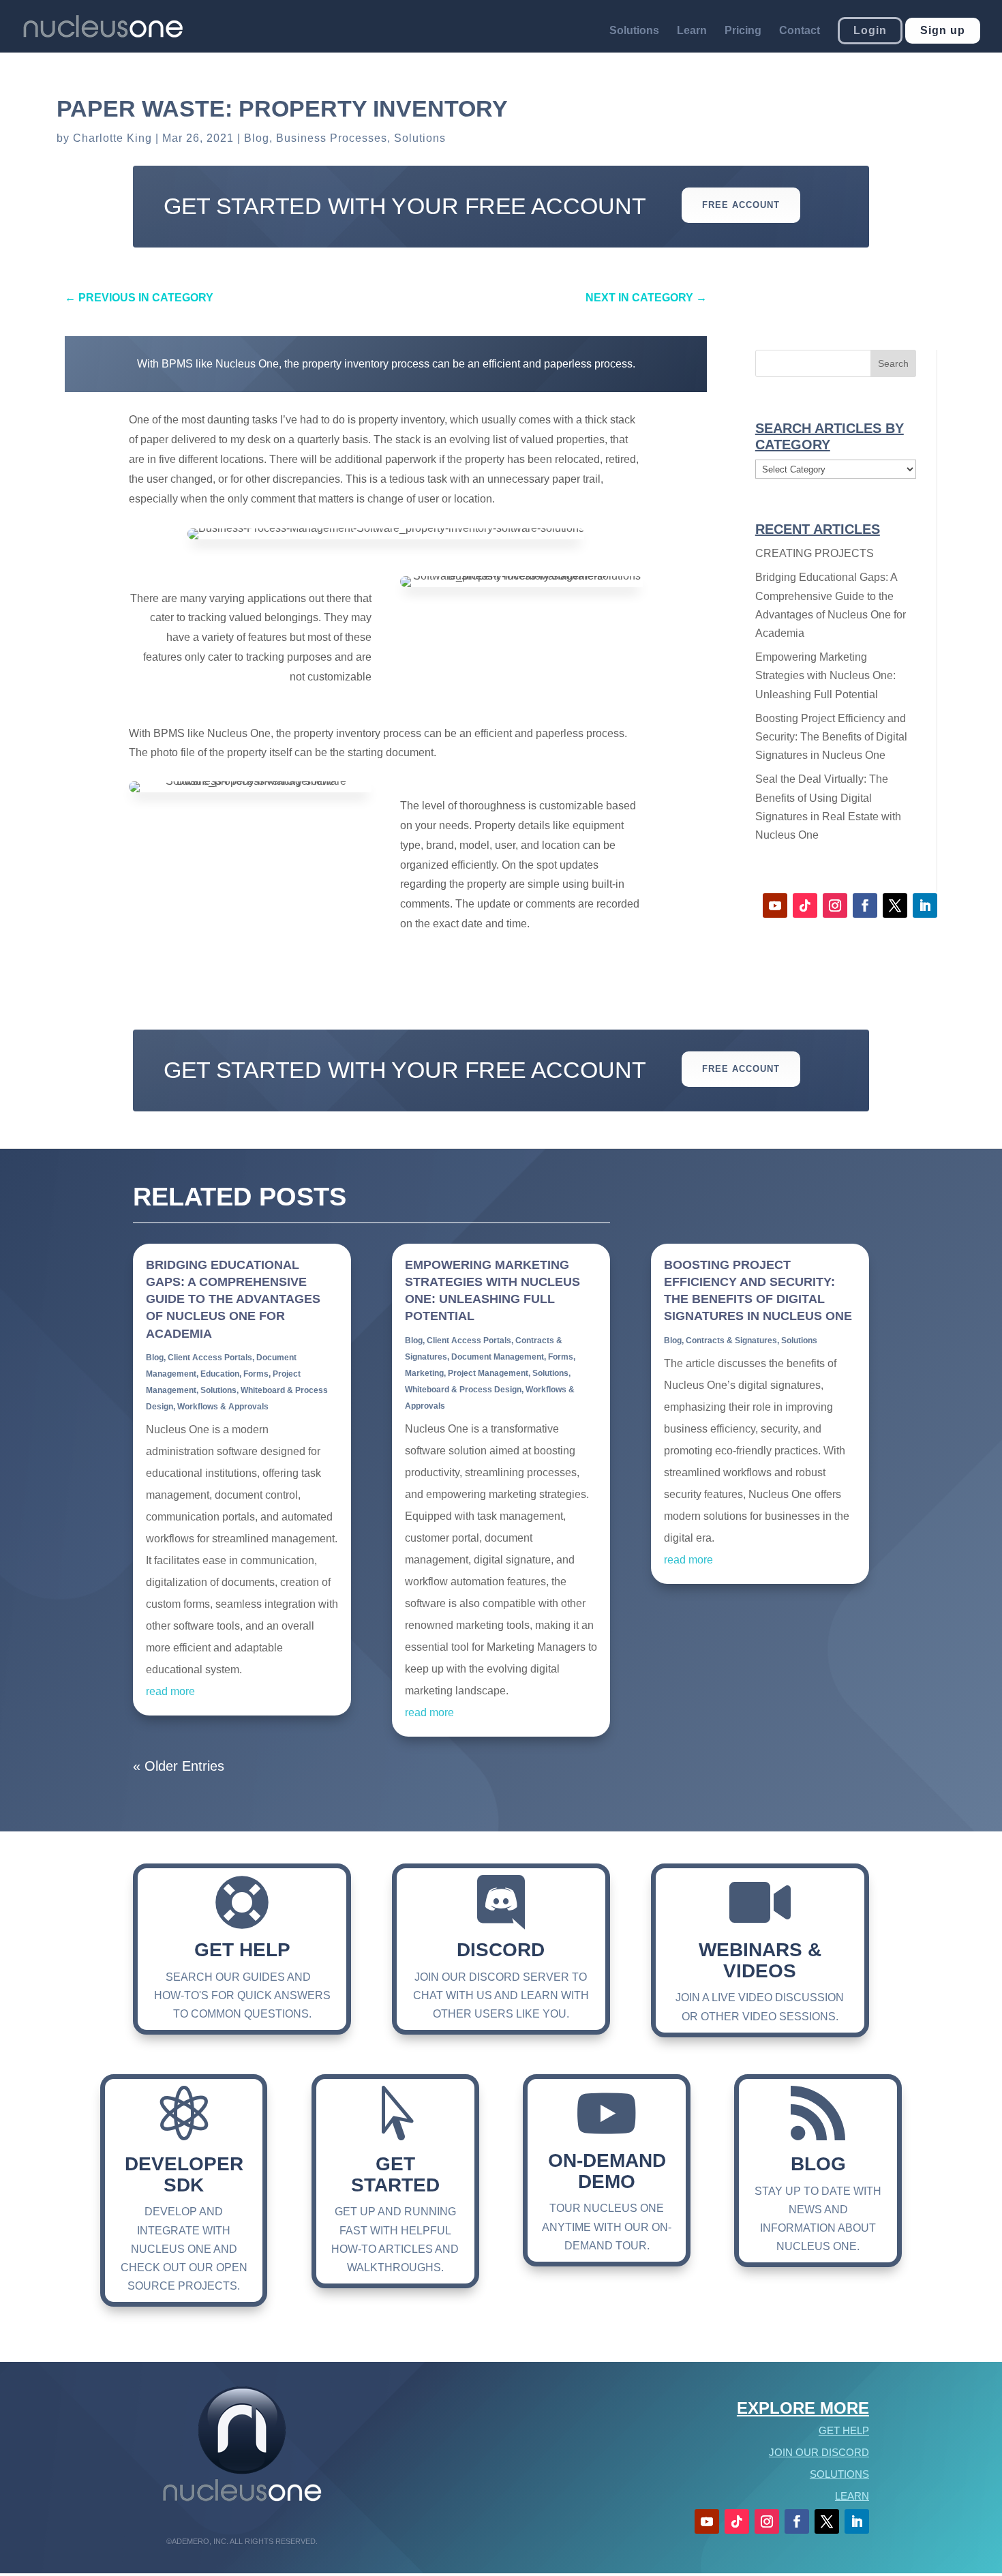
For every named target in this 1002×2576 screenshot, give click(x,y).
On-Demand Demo (607, 2171)
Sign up (943, 30)
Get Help (242, 1950)
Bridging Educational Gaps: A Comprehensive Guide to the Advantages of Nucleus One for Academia (233, 1299)
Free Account (741, 205)
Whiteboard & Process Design (463, 1390)
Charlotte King (112, 138)
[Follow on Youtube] (775, 905)
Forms (256, 1374)
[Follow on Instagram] (835, 905)
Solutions (634, 31)
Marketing (424, 1373)
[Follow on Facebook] (865, 905)
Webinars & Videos (760, 1960)
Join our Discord (819, 2452)
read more (170, 1691)
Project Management (488, 1373)
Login (870, 30)
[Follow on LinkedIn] (925, 905)
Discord (501, 1950)
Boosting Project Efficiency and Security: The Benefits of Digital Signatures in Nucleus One (831, 737)
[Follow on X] (895, 905)
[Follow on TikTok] (805, 905)
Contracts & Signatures (731, 1341)
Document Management (498, 1357)
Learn (692, 31)
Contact (800, 31)
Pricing (743, 31)
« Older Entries (179, 1766)
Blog (257, 138)
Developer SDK (184, 2174)
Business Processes (332, 138)
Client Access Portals (210, 1358)
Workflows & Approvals (223, 1407)
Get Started (395, 2174)
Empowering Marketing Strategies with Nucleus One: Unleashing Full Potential (825, 675)
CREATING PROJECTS (815, 553)
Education (220, 1374)
